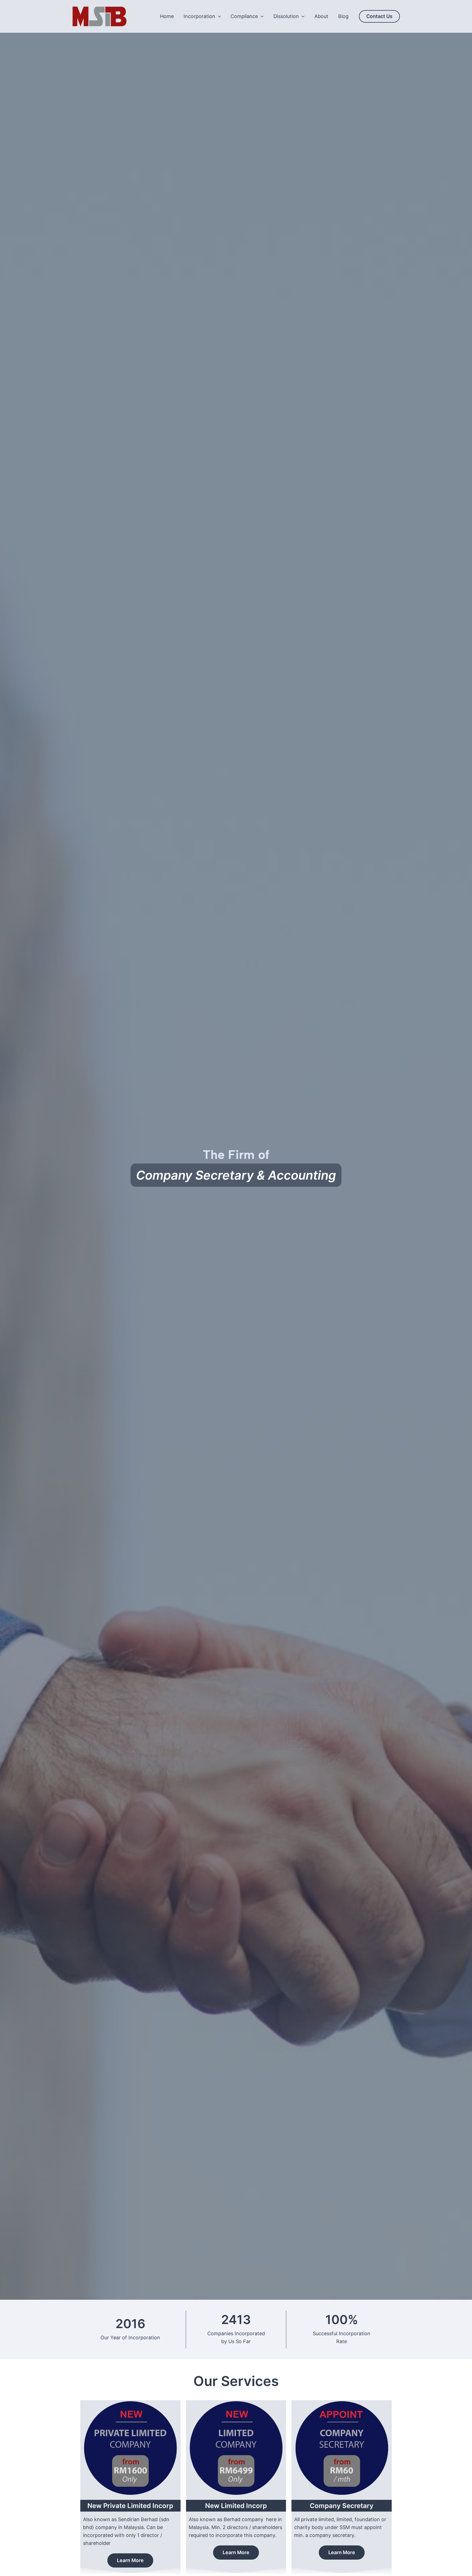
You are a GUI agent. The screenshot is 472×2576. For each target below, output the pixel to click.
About (321, 16)
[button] (379, 16)
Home (167, 16)
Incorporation (199, 16)
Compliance (244, 16)
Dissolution (286, 16)
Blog (343, 16)
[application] (218, 16)
